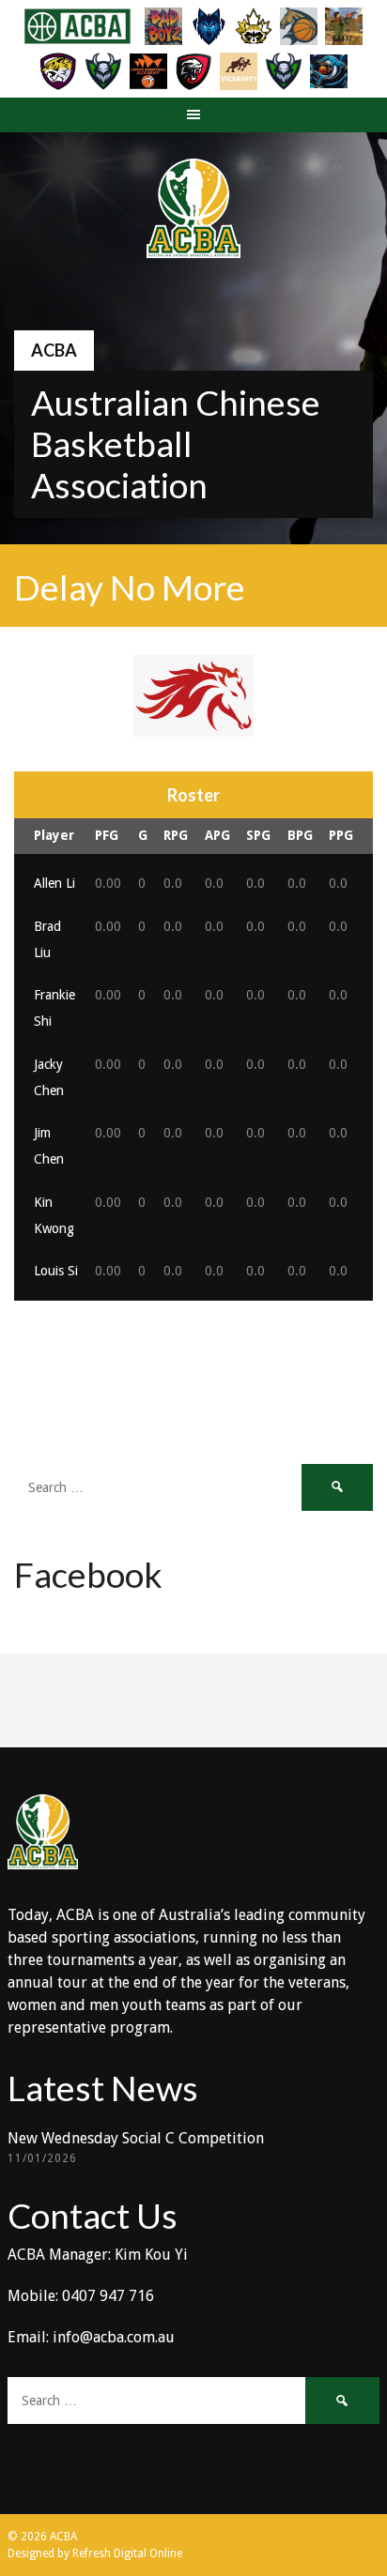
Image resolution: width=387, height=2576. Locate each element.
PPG (341, 835)
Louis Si (56, 1271)
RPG (176, 835)
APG (217, 835)
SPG (258, 835)
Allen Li (54, 883)
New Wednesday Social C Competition (136, 2138)
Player (54, 835)
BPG (300, 835)
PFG (107, 835)
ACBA (54, 350)
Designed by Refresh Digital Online (95, 2553)
